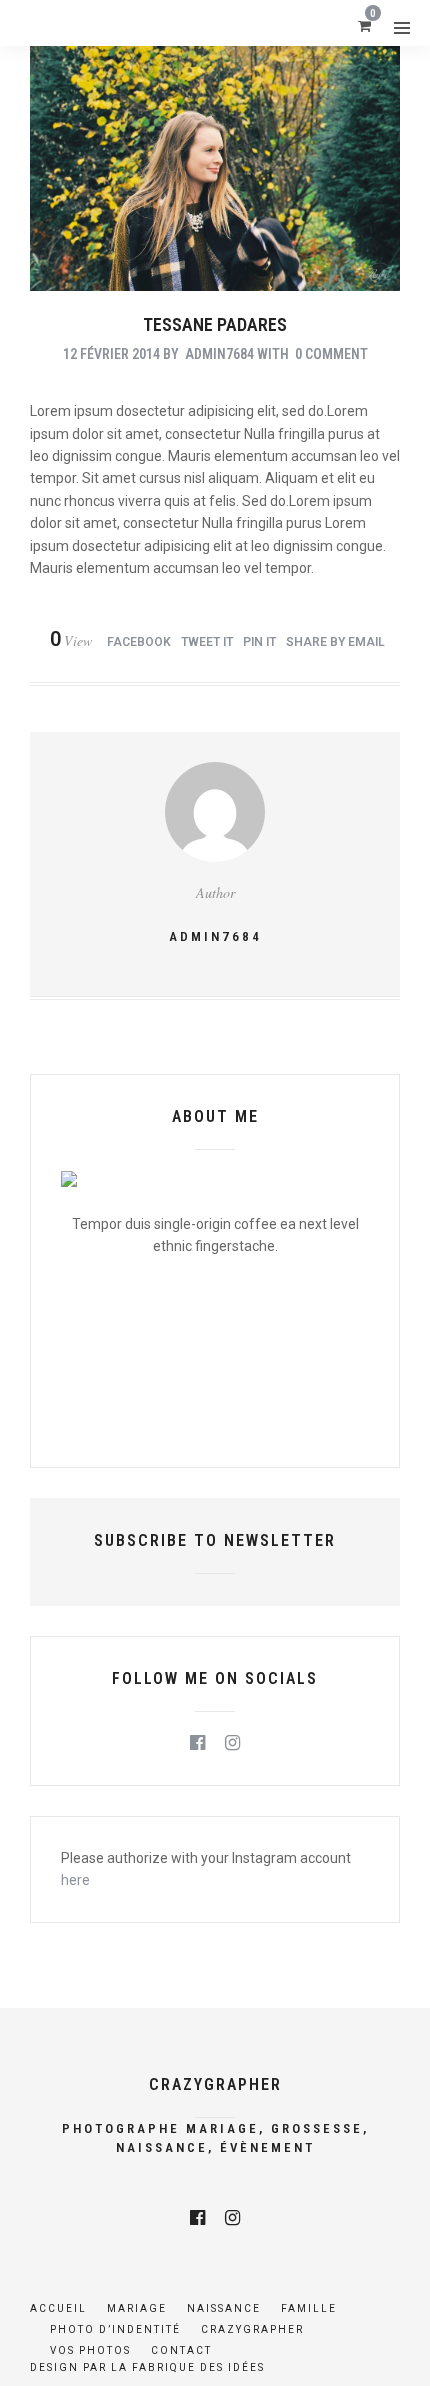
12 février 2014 (111, 354)
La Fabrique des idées (188, 2367)
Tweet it (207, 642)
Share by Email (335, 642)
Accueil (58, 2308)
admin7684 (219, 354)
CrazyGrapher (252, 2329)
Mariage (137, 2308)
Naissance (224, 2308)
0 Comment (331, 354)
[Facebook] (197, 1743)
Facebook (139, 642)
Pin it (259, 642)
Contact (181, 2350)
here (75, 1880)
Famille (309, 2308)
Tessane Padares (215, 324)
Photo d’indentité (115, 2329)
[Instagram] (232, 1743)
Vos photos (90, 2350)
